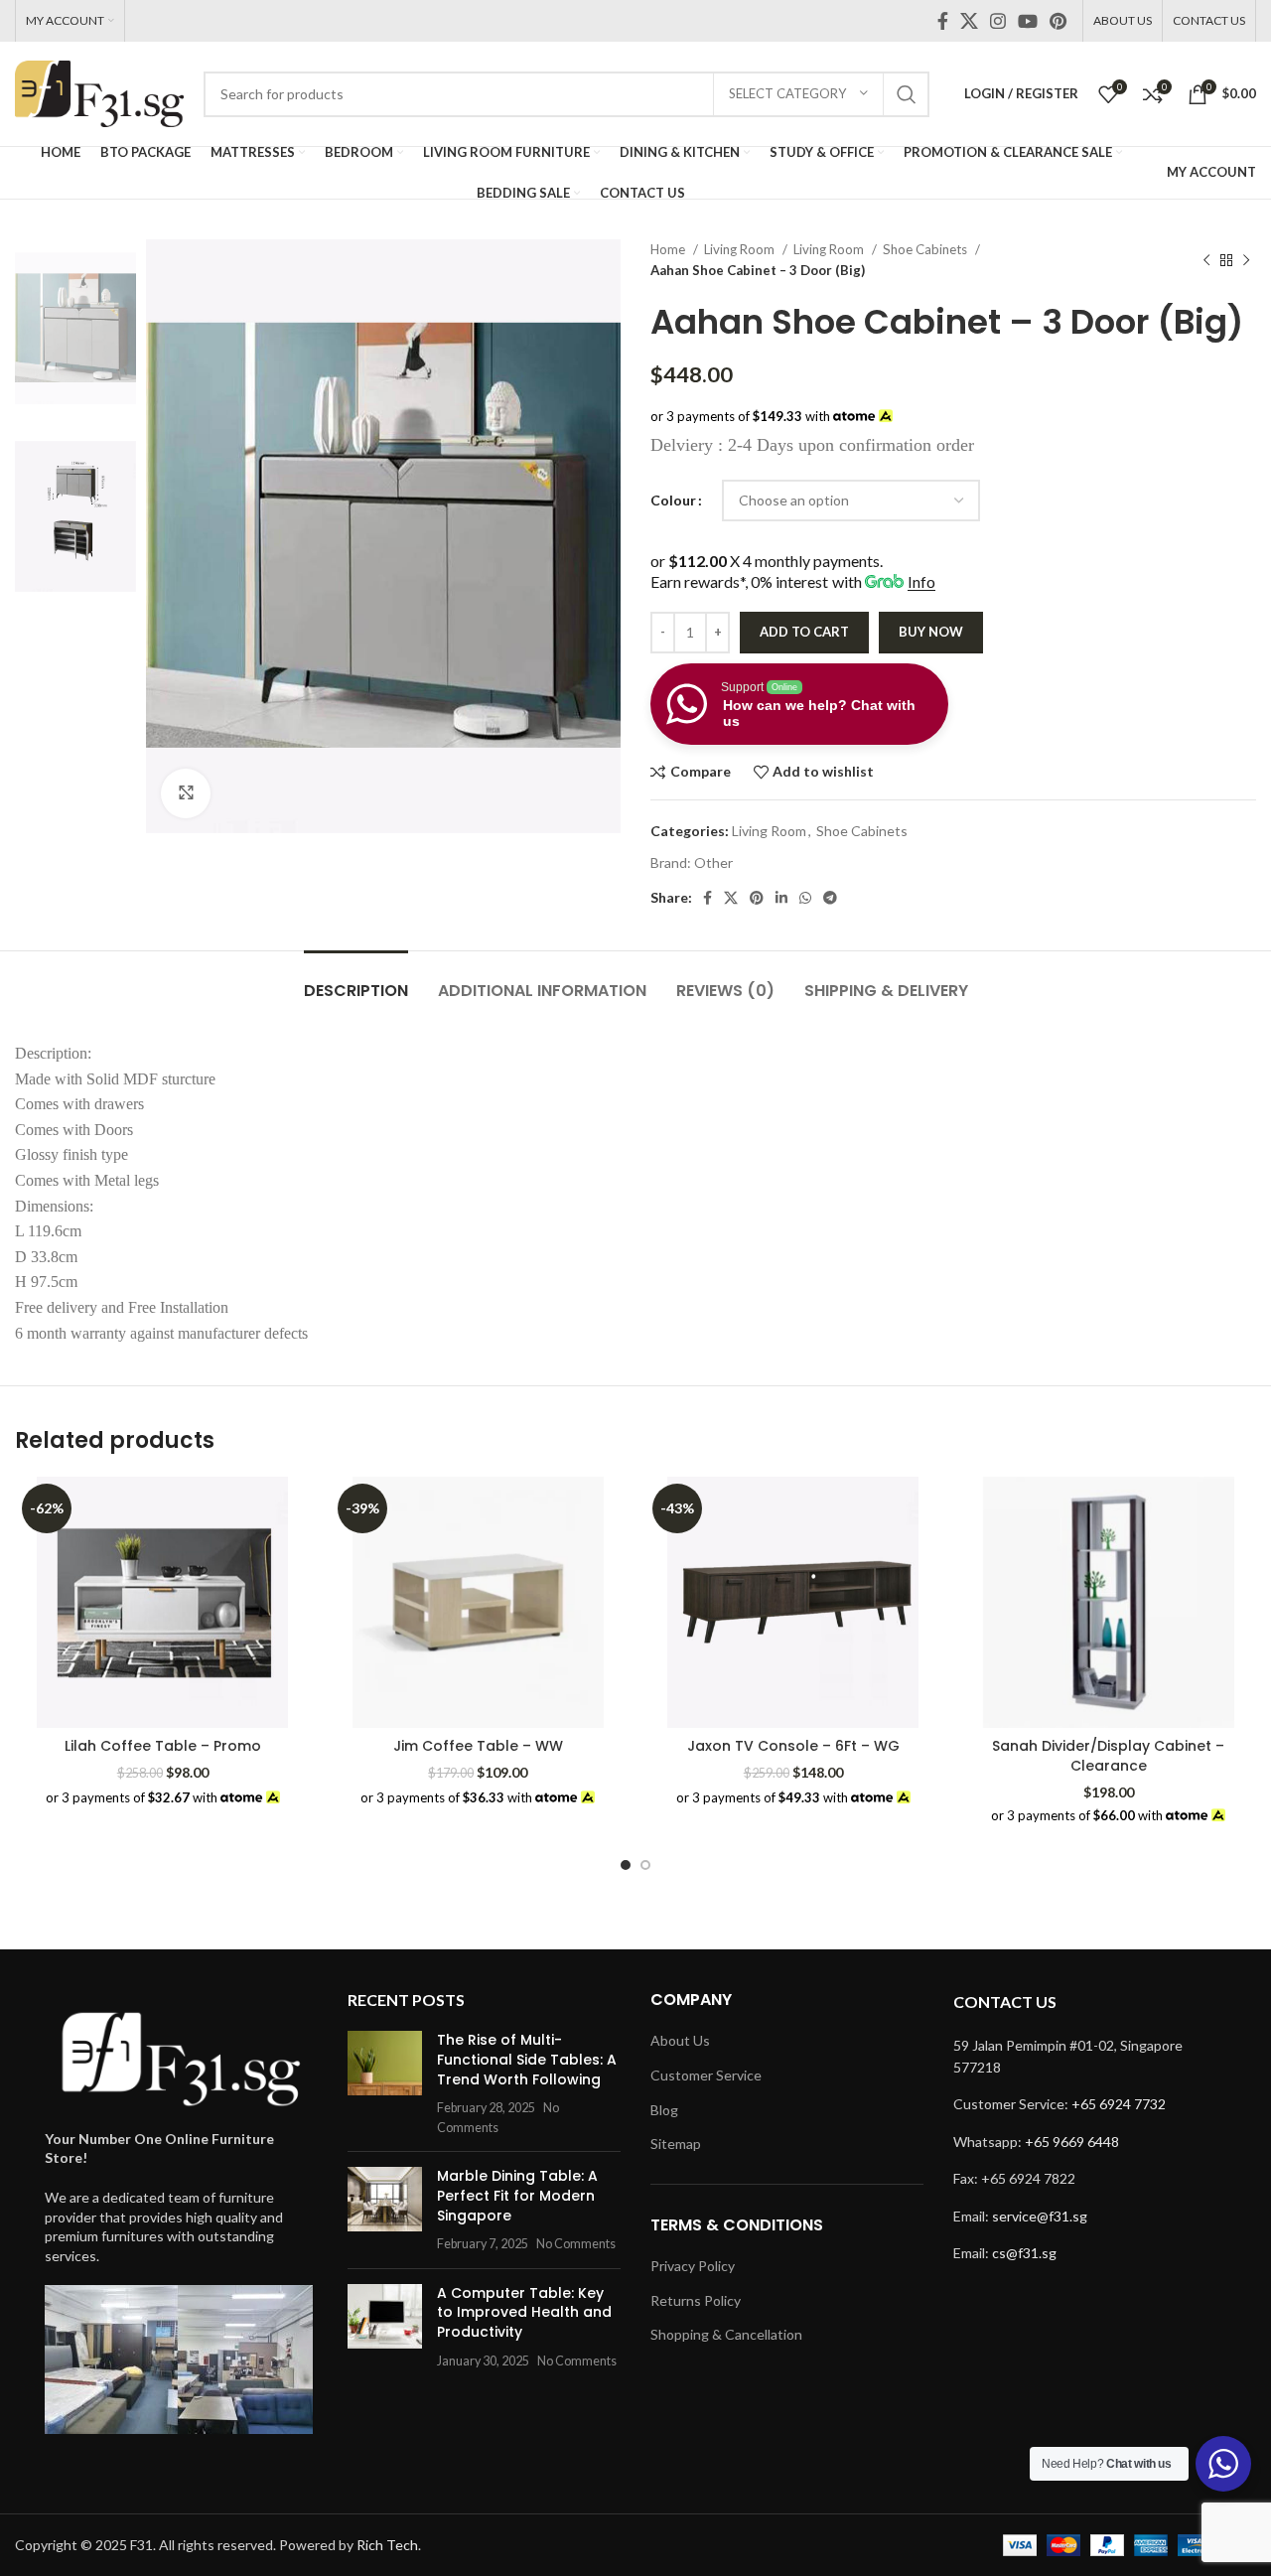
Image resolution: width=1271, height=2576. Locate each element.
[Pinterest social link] (1058, 21)
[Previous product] (1206, 260)
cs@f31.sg (1024, 2253)
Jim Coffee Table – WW (478, 1746)
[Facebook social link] (943, 21)
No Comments (576, 2244)
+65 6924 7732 (1119, 2104)
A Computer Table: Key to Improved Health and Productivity (524, 2312)
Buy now (931, 632)
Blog (664, 2110)
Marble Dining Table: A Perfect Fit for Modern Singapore (517, 2195)
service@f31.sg (1040, 2216)
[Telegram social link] (830, 898)
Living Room (741, 249)
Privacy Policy (693, 2266)
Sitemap (676, 2144)
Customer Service (706, 2075)
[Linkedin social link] (781, 898)
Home (669, 249)
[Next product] (1246, 260)
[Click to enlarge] (186, 793)
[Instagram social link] (998, 21)
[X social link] (969, 21)
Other (713, 862)
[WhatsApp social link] (805, 898)
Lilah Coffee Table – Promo (163, 1746)
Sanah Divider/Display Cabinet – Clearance (1108, 1756)
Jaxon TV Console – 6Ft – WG (793, 1746)
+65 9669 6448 (1072, 2142)
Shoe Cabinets (926, 249)
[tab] (356, 981)
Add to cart (804, 632)
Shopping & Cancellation (726, 2334)
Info (921, 581)
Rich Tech (387, 2545)
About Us (680, 2040)
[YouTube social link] (1028, 21)
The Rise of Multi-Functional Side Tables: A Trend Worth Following (527, 2059)
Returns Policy (696, 2300)
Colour (673, 500)
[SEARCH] (907, 94)
